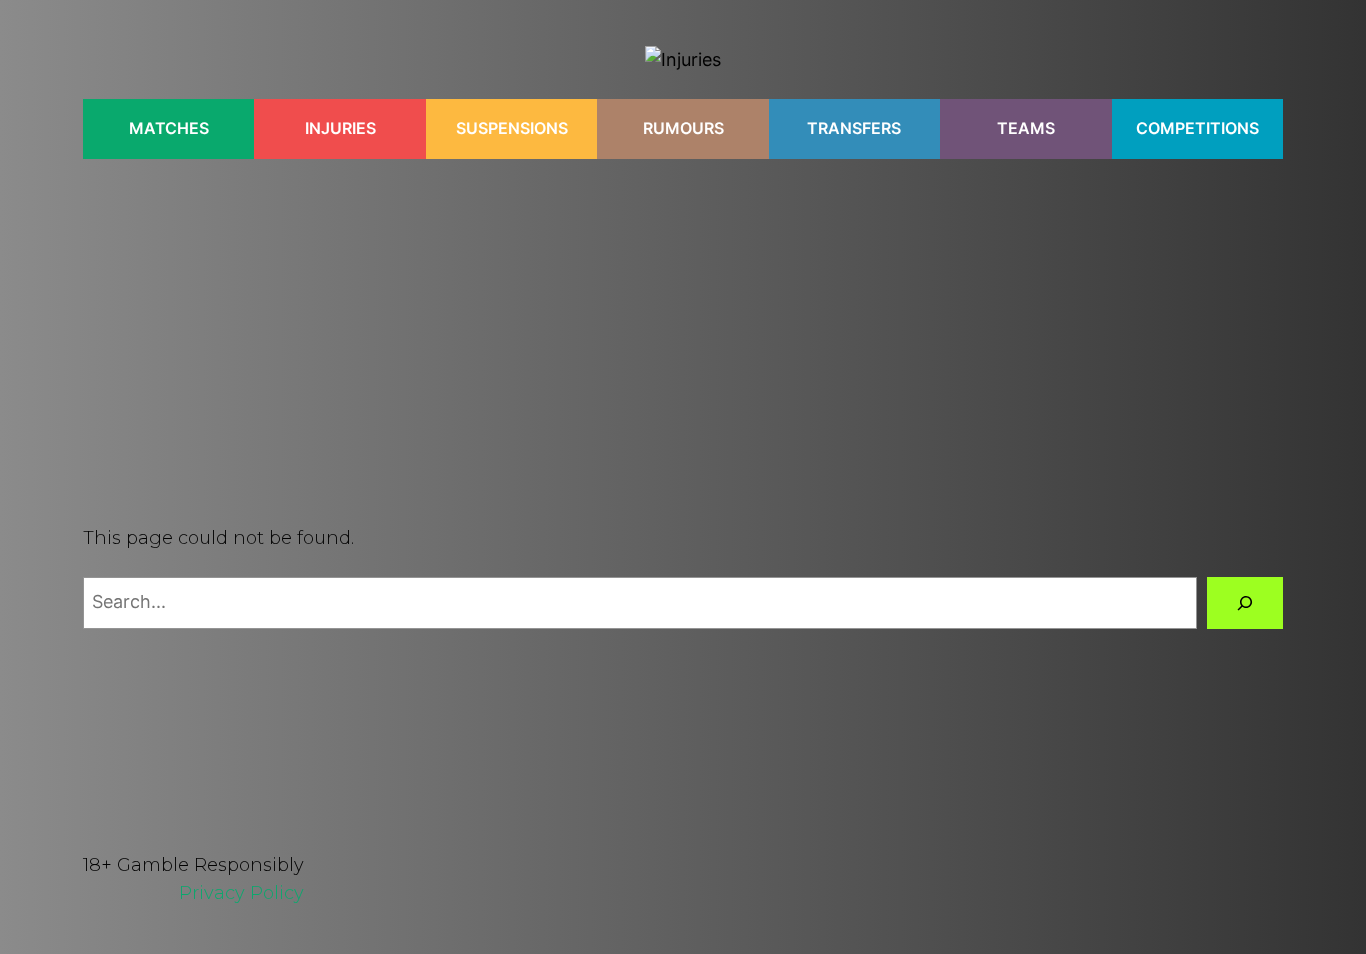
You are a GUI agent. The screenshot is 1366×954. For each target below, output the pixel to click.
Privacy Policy (241, 893)
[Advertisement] (683, 323)
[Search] (1245, 603)
